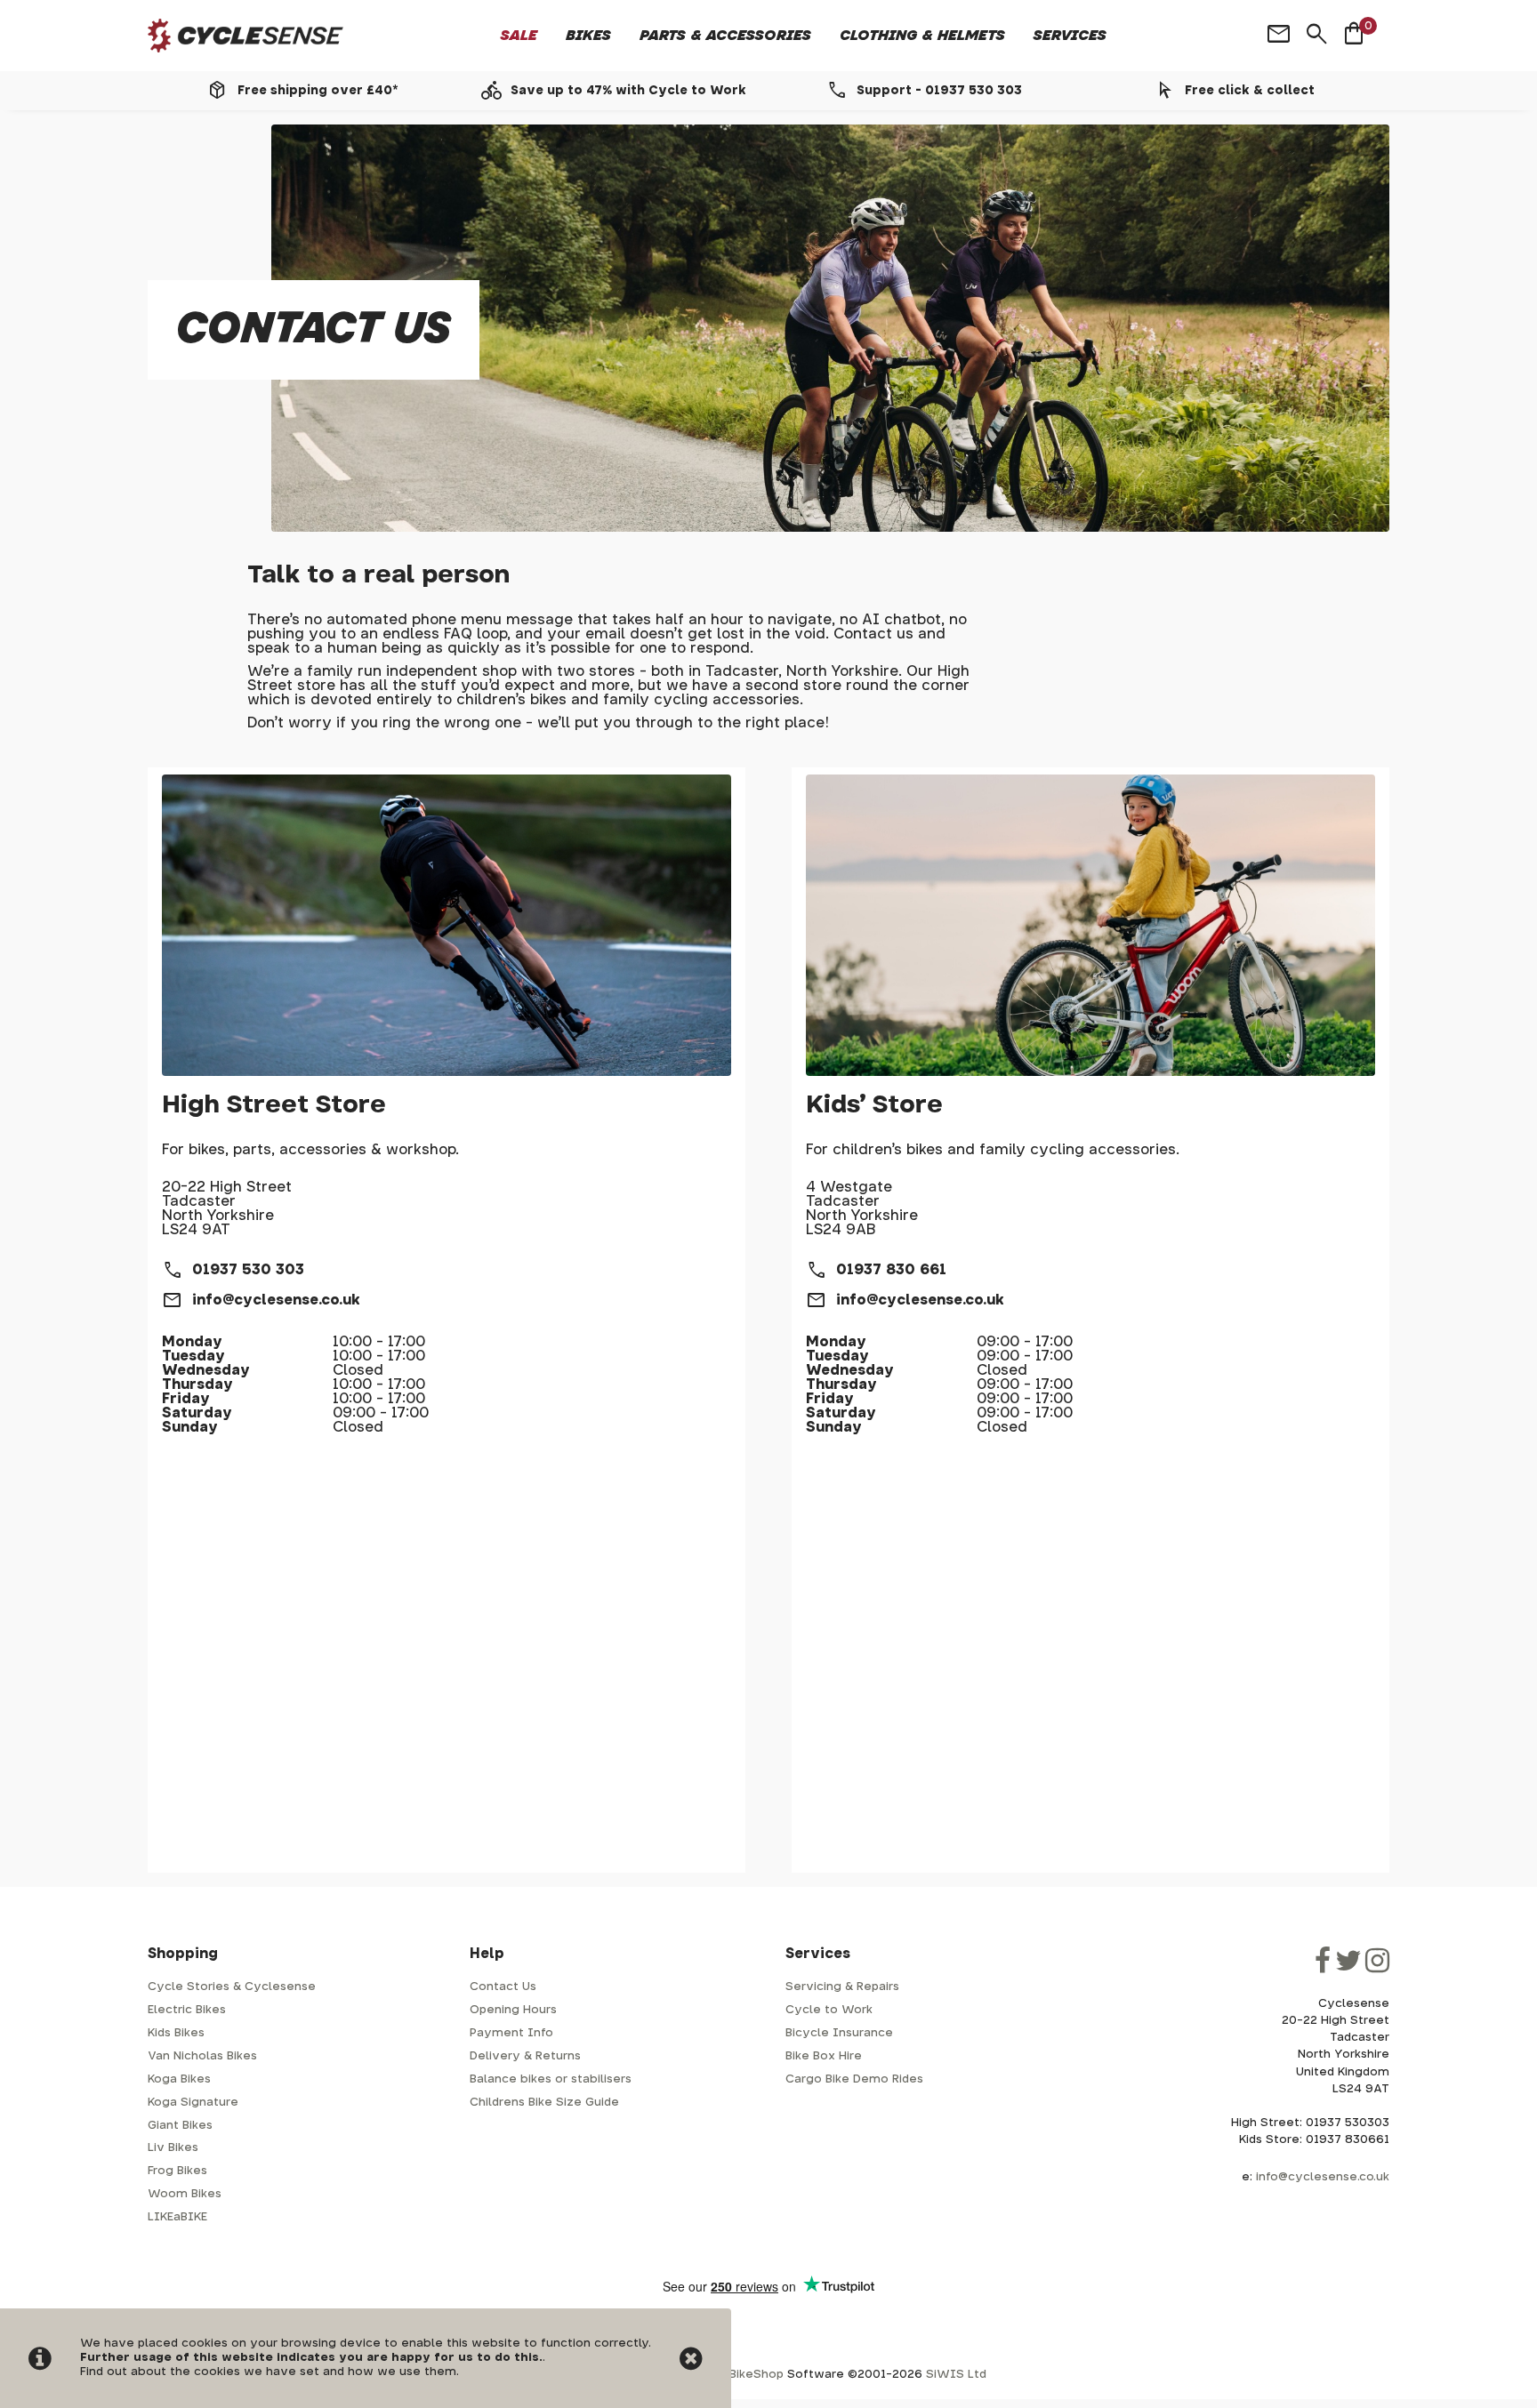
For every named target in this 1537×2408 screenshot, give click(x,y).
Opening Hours (513, 2010)
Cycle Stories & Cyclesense (232, 1987)
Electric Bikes (187, 2010)
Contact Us (503, 1987)
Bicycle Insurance (839, 2033)
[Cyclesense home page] (245, 36)
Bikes (588, 36)
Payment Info (511, 2033)
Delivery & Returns (525, 2056)
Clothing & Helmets (922, 36)
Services (1070, 36)
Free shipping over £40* (318, 91)
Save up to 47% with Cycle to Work (628, 91)
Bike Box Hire (824, 2056)
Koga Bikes (179, 2079)
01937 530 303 (248, 1270)
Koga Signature (193, 2103)
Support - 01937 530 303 (939, 91)
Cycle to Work (829, 2010)
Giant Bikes (180, 2126)
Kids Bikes (176, 2033)
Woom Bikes (185, 2194)
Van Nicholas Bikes (202, 2056)
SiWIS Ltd (956, 2375)
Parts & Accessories (725, 36)
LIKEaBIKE (177, 2217)
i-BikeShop (752, 2375)
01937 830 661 (891, 1270)
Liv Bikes (173, 2148)
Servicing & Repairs (842, 1987)
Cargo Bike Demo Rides (854, 2079)
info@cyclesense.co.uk (276, 1300)
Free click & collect (1250, 91)
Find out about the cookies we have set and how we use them (268, 2372)
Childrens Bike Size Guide (544, 2103)
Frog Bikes (177, 2171)
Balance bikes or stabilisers (551, 2079)
